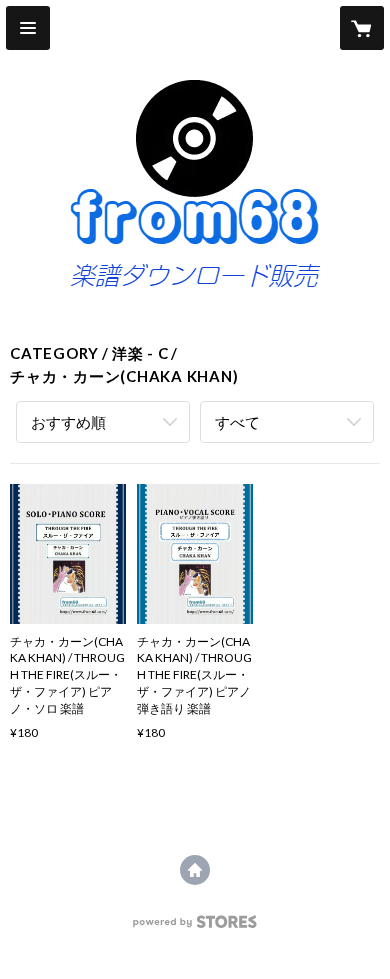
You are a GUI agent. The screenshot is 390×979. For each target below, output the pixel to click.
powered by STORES (195, 927)
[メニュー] (28, 28)
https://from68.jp (195, 870)
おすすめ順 (68, 422)
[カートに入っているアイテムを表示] (362, 28)
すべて (237, 422)
